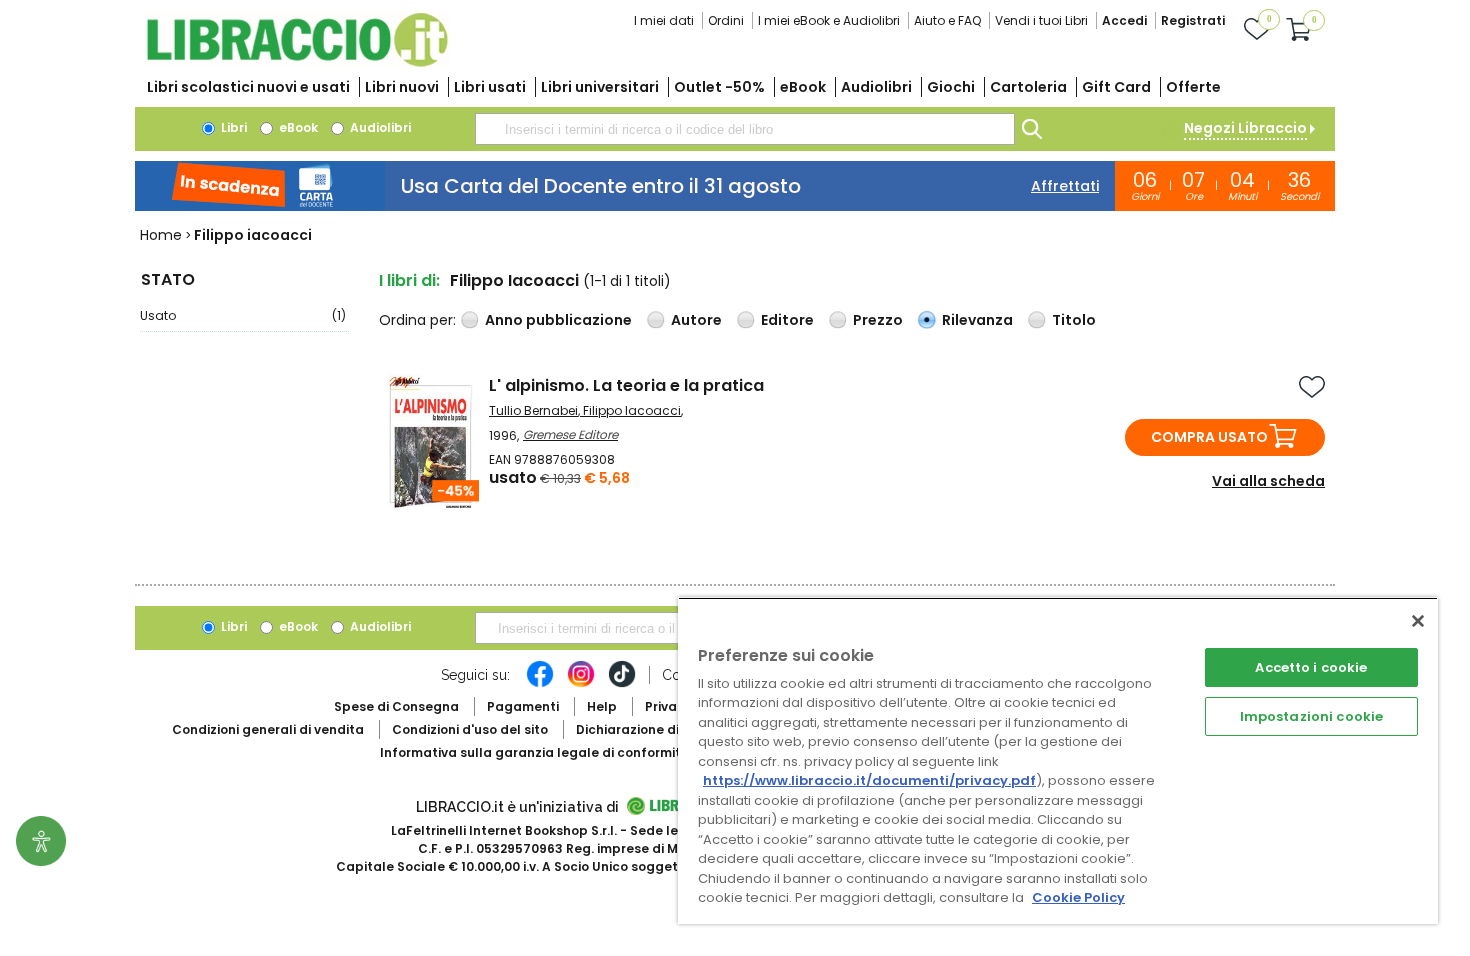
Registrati (1193, 20)
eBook (803, 87)
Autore (696, 320)
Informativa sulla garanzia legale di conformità (535, 752)
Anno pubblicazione (558, 320)
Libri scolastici (248, 87)
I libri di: (409, 280)
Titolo (1074, 320)
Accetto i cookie (1311, 667)
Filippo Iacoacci (632, 410)
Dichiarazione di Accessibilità (671, 729)
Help (602, 706)
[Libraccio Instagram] (581, 684)
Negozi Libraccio (1245, 128)
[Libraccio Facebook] (540, 684)
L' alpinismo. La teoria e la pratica (626, 385)
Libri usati (490, 87)
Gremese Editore (570, 434)
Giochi (951, 87)
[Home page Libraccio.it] (297, 62)
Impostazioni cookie (1311, 716)
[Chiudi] (1418, 621)
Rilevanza (977, 320)
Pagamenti (523, 706)
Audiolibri (876, 87)
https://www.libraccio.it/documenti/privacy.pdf (869, 780)
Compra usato (1209, 437)
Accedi (1124, 20)
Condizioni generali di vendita (268, 729)
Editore (787, 320)
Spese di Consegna (396, 706)
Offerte (1193, 87)
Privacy (668, 706)
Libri (232, 127)
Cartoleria (1028, 87)
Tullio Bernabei (533, 410)
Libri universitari (600, 87)
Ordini (726, 20)
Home (161, 235)
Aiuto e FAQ (947, 20)
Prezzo (878, 320)
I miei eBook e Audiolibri (829, 20)
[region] (1058, 760)
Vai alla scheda (1268, 481)
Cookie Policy (1078, 897)
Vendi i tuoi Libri (1041, 20)
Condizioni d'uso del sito (470, 729)
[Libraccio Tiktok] (622, 684)
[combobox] (745, 129)
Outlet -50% (719, 87)
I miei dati (664, 20)
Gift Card (1116, 87)
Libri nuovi (402, 87)
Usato (243, 315)
